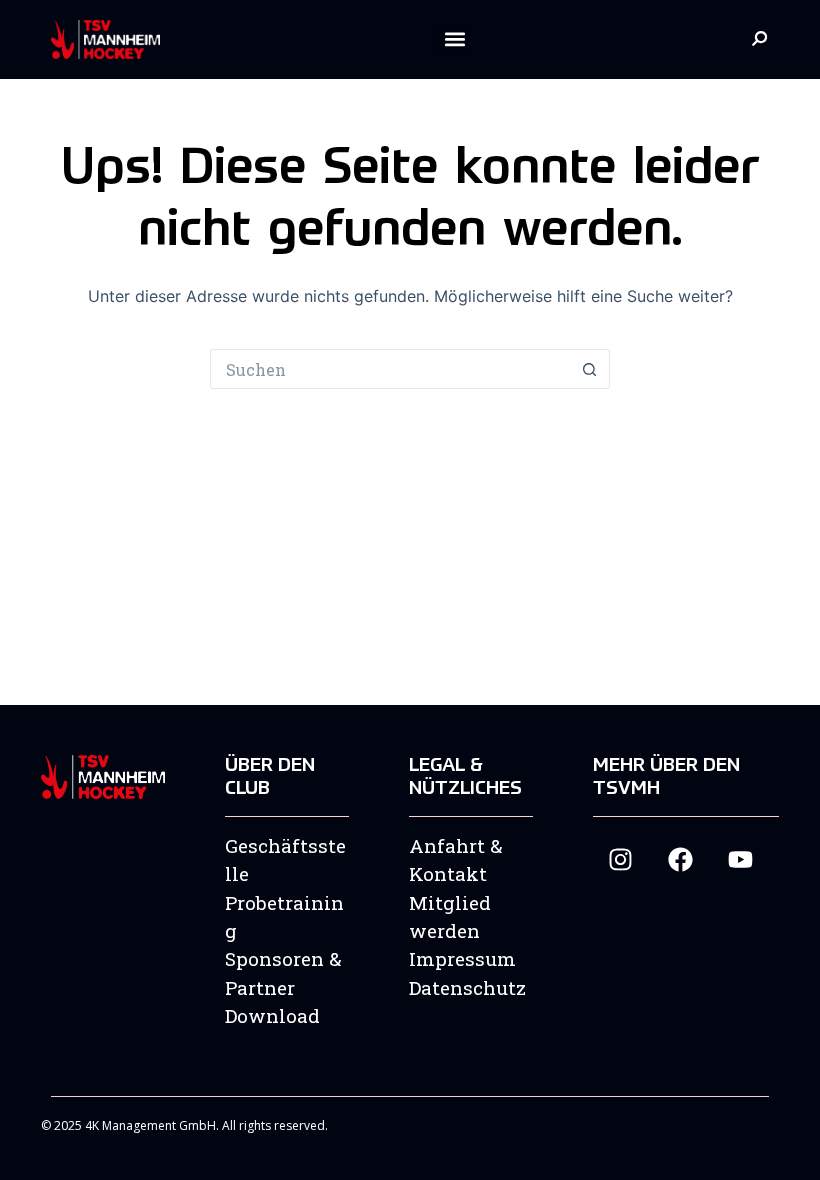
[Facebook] (680, 859)
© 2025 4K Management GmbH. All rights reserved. (184, 1125)
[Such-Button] (590, 369)
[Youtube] (740, 859)
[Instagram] (620, 859)
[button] (454, 39)
